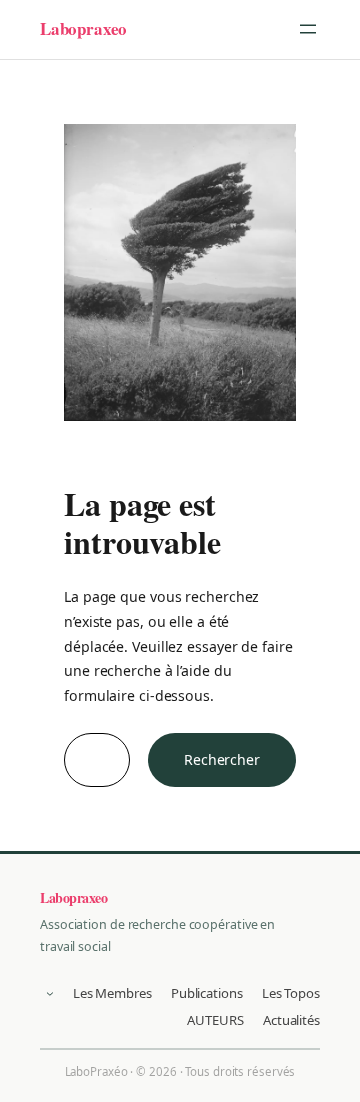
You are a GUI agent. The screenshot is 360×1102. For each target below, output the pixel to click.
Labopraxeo (83, 28)
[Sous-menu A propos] (50, 993)
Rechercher (222, 759)
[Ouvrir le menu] (308, 29)
